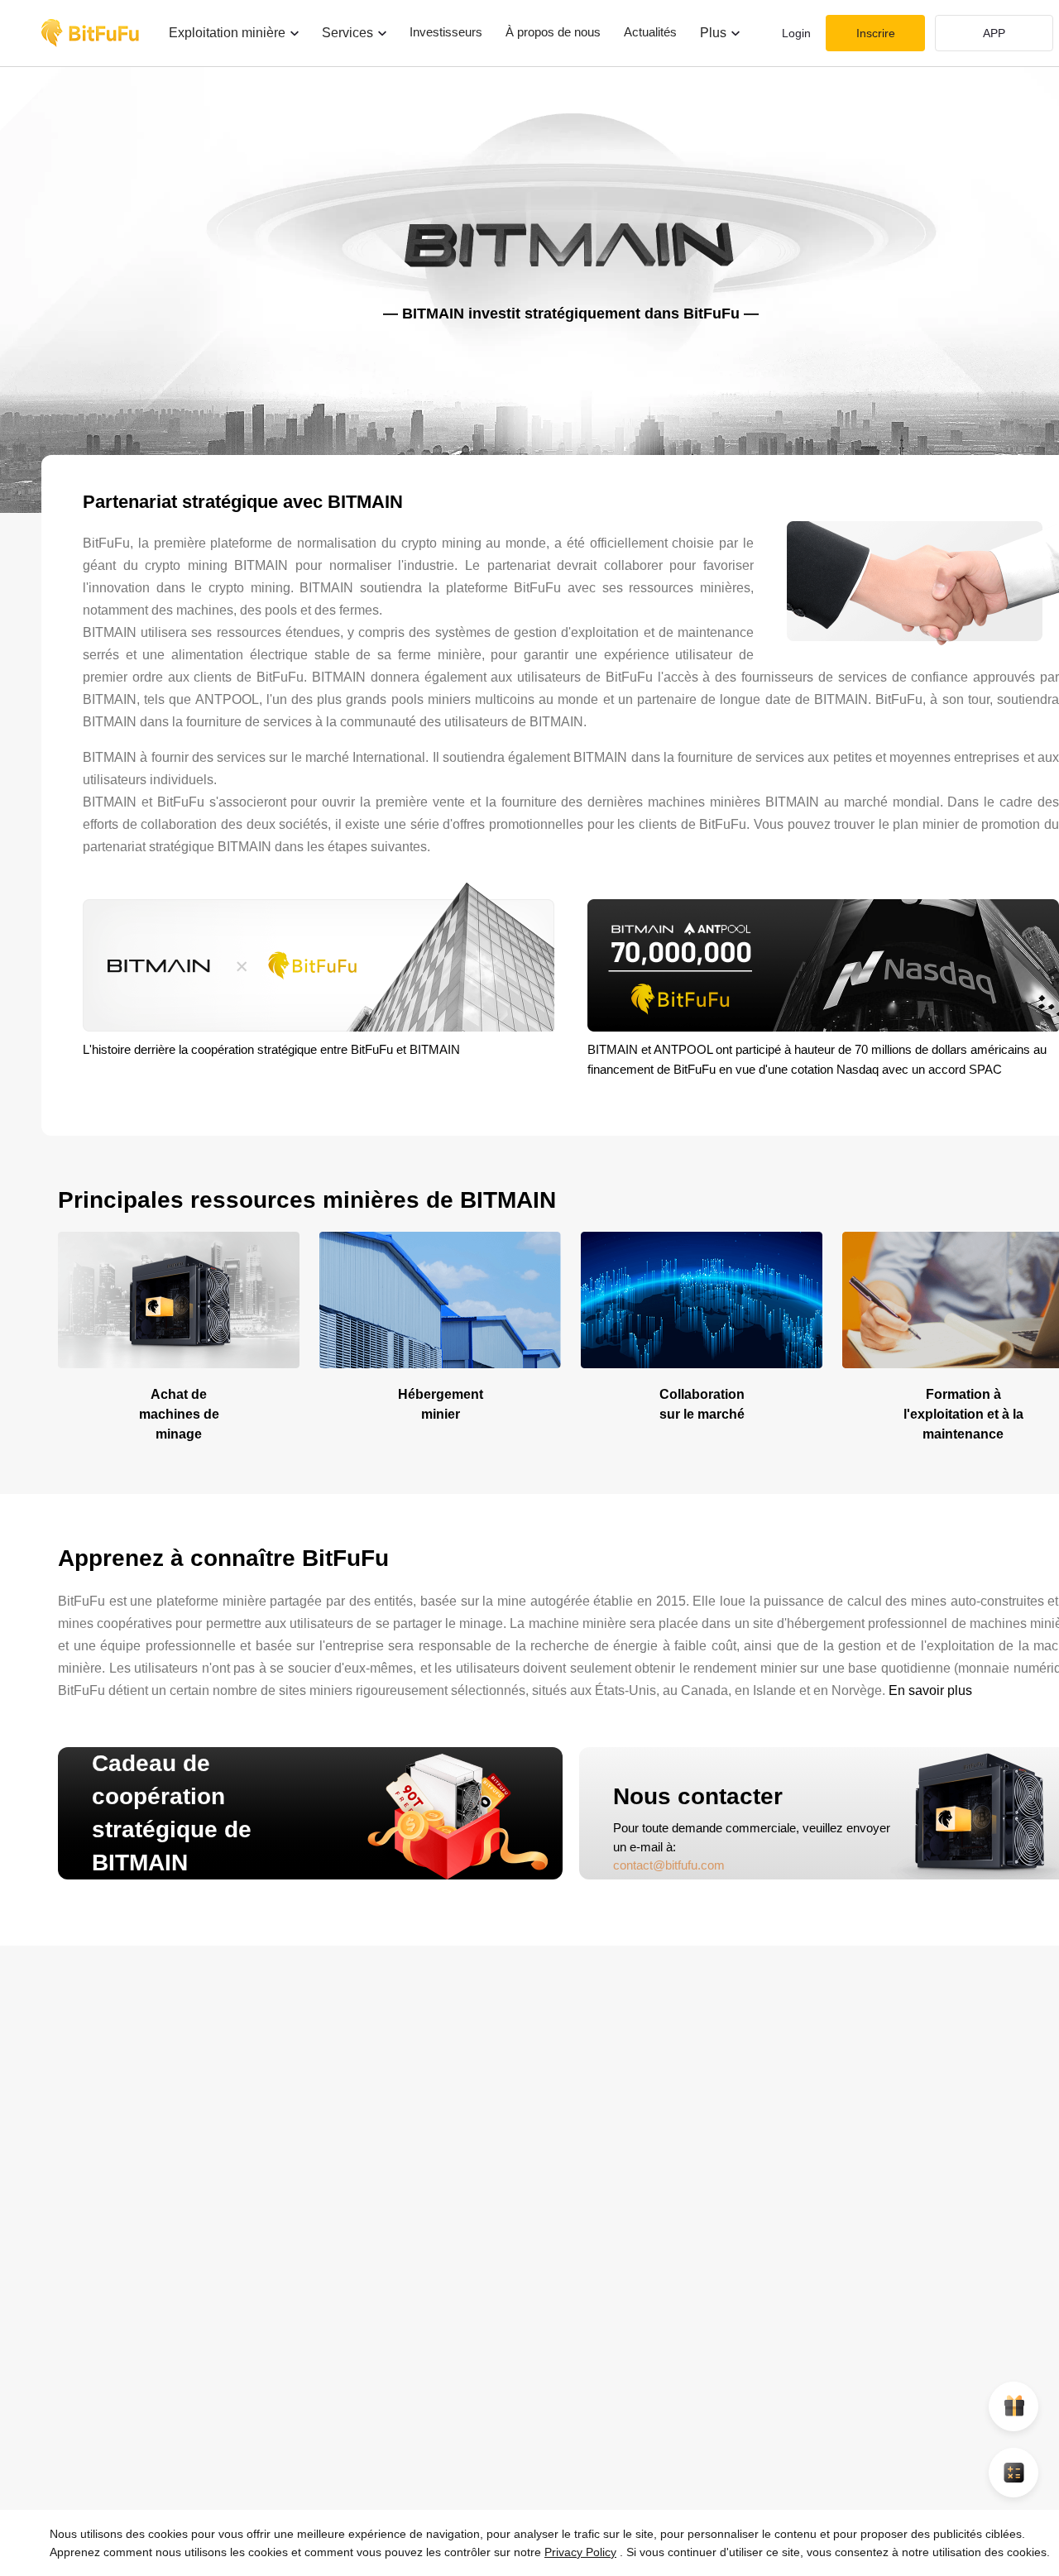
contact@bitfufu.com (669, 1865)
